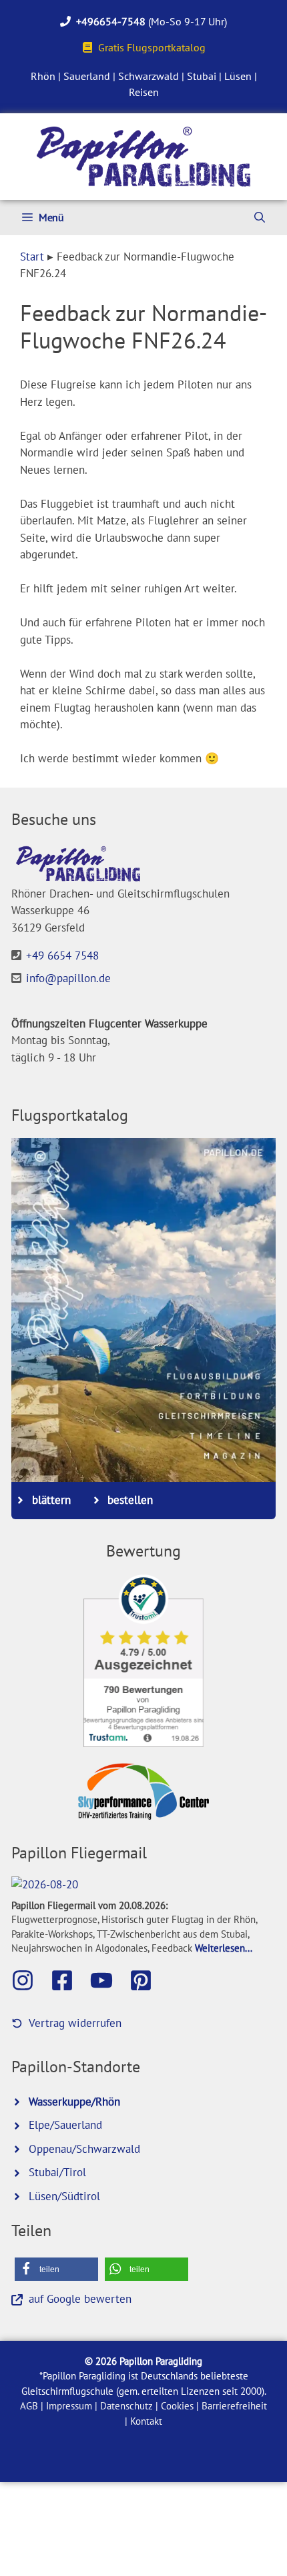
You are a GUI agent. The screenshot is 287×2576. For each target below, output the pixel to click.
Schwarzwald (149, 76)
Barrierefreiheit (234, 2406)
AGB (29, 2406)
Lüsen (238, 76)
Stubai (202, 76)
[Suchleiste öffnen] (260, 218)
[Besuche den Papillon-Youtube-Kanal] (108, 1980)
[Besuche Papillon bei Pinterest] (148, 1980)
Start (32, 257)
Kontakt (146, 2421)
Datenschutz (126, 2406)
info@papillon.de (68, 978)
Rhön (43, 76)
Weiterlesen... (224, 1948)
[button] (56, 2269)
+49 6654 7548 (62, 956)
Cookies (177, 2406)
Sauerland (87, 76)
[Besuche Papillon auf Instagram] (29, 1980)
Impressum (69, 2406)
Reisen (144, 92)
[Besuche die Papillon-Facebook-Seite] (69, 1980)
